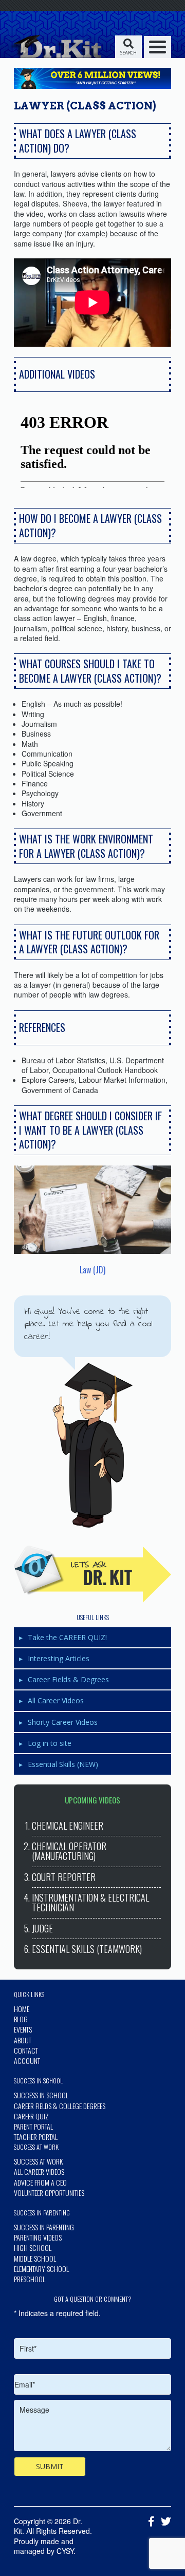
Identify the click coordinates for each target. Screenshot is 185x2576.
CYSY (65, 2551)
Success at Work (38, 2161)
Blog (21, 2019)
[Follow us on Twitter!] (163, 2522)
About (23, 2040)
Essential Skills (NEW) (63, 1764)
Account (27, 2061)
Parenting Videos (38, 2237)
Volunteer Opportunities (49, 2193)
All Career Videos (56, 1700)
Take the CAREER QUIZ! (67, 1637)
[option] (92, 447)
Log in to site (50, 1743)
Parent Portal (33, 2126)
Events (23, 2029)
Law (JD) (92, 1270)
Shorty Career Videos (63, 1722)
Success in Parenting (44, 2227)
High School (33, 2248)
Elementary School (41, 2269)
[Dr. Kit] (55, 46)
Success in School (41, 2095)
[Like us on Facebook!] (149, 2522)
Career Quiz (31, 2116)
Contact (26, 2050)
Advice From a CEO (40, 2182)
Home (22, 2009)
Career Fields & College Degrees (60, 2106)
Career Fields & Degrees (68, 1679)
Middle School (35, 2258)
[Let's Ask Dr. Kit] (92, 1574)
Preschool (30, 2279)
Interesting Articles (59, 1658)
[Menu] (158, 47)
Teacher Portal (36, 2137)
